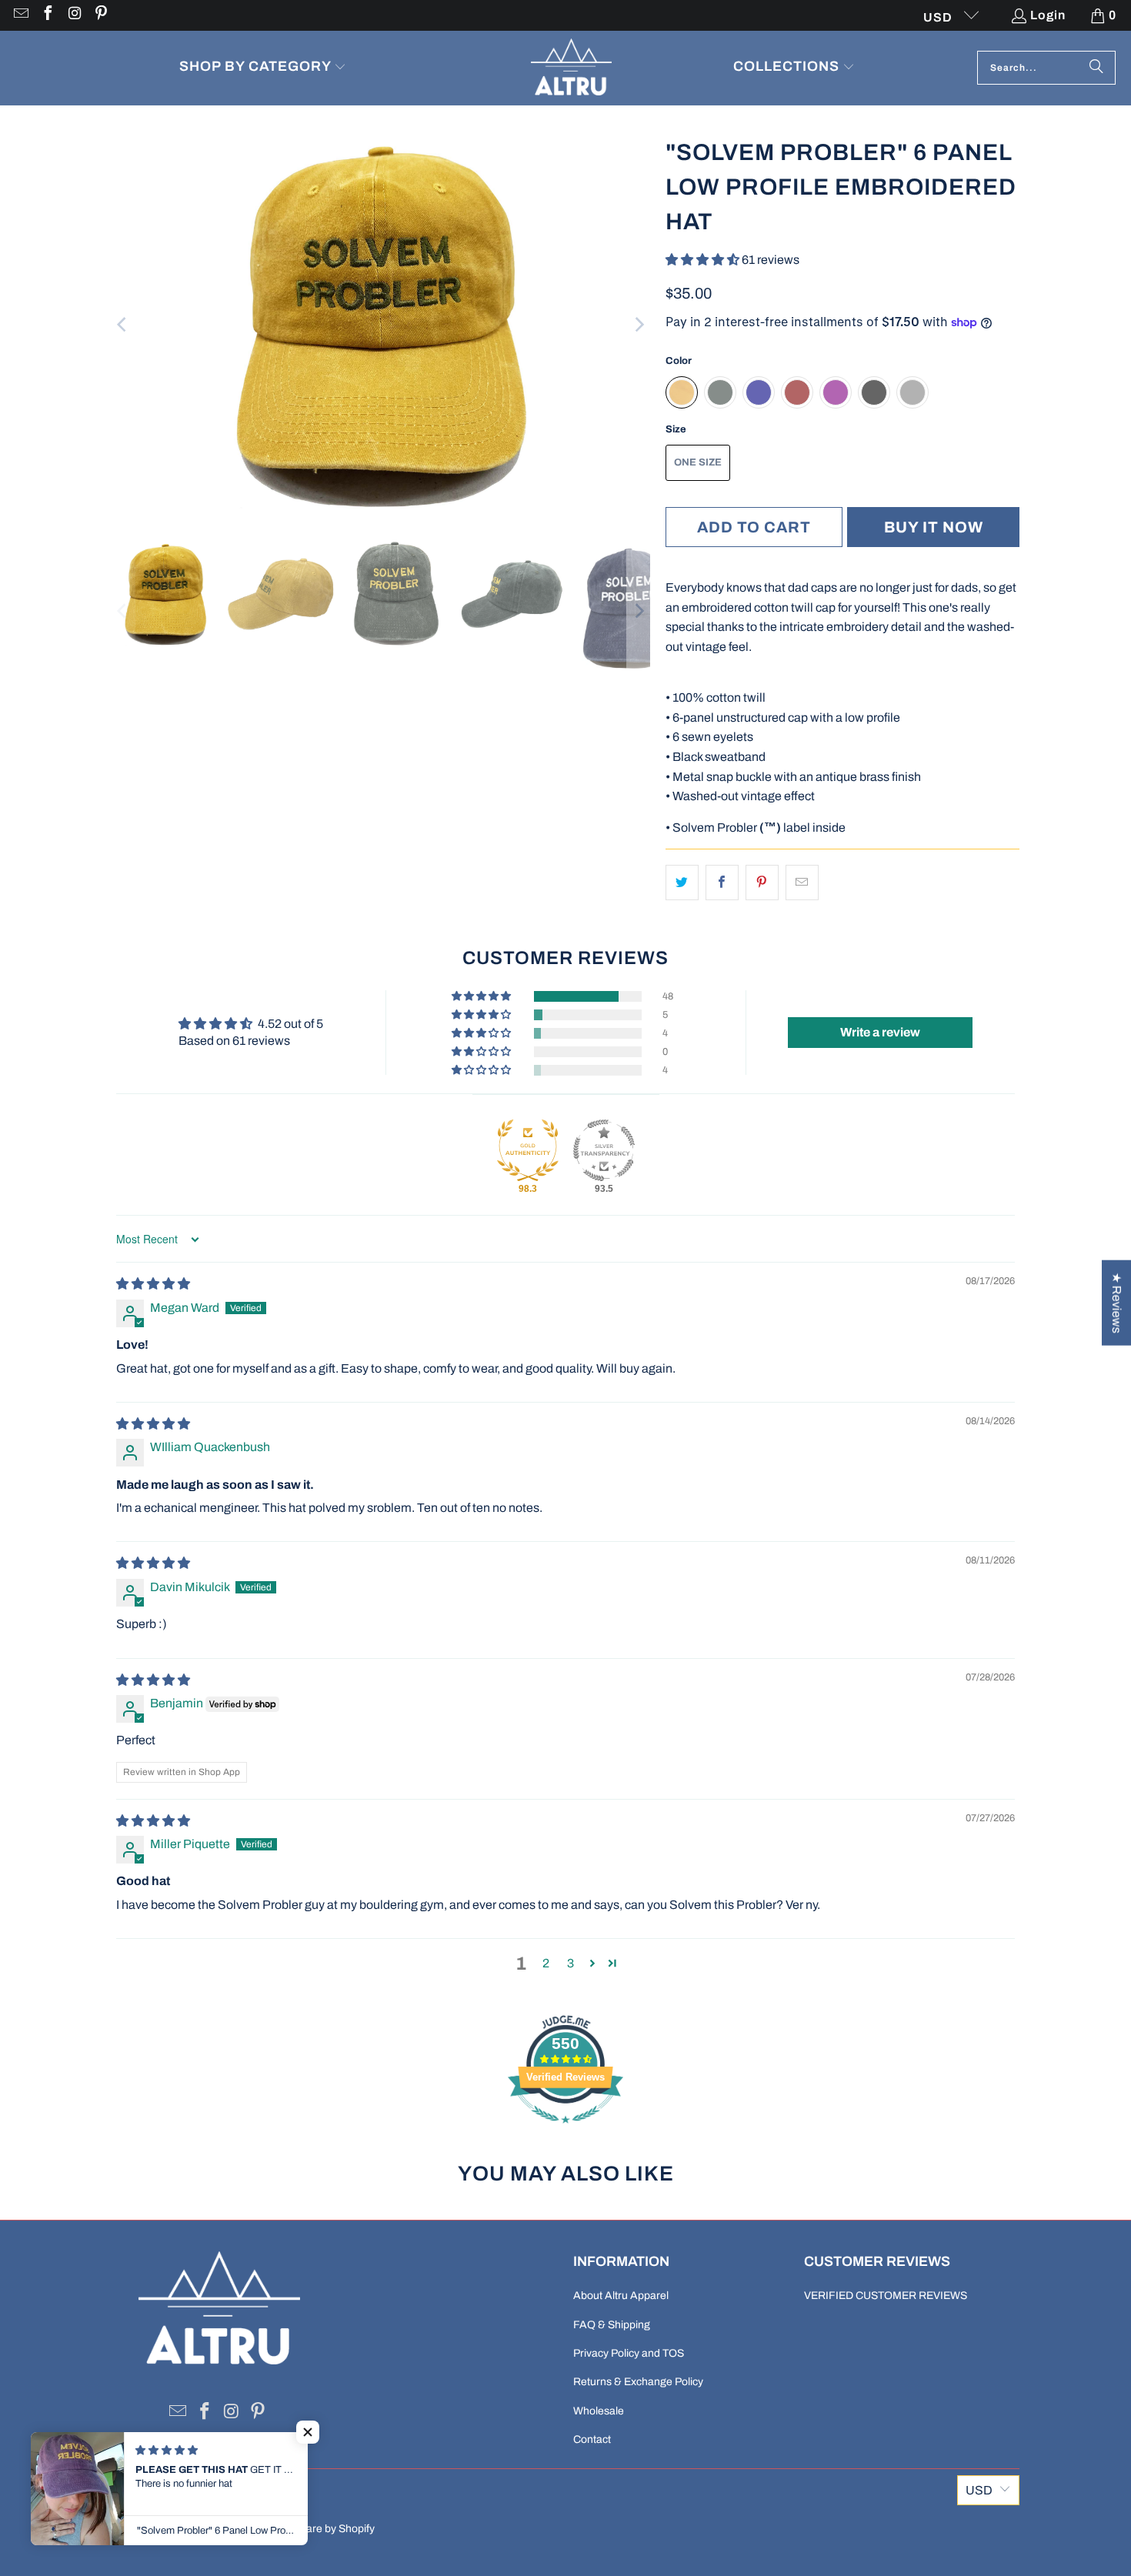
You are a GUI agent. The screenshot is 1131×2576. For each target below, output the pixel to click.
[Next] (639, 325)
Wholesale (599, 2411)
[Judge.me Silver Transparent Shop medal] (604, 1150)
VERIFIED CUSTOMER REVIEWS (886, 2296)
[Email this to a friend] (802, 883)
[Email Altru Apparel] (20, 15)
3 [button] (571, 1963)
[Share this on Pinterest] (762, 883)
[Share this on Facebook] (722, 883)
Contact (592, 2439)
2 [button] (546, 1963)
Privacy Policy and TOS (629, 2353)
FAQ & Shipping (612, 2325)
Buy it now (934, 527)
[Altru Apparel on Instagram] (74, 15)
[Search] (1096, 68)
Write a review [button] (880, 1032)
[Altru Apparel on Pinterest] (101, 15)
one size (698, 462)
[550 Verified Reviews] (565, 2131)
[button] (263, 68)
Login (1048, 15)
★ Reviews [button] (1117, 1303)
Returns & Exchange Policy (638, 2382)
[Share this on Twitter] (682, 883)
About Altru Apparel (621, 2296)
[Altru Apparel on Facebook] (47, 15)
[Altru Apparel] (571, 68)
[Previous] (123, 325)
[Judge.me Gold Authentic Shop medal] (528, 1150)
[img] (153, 1284)
